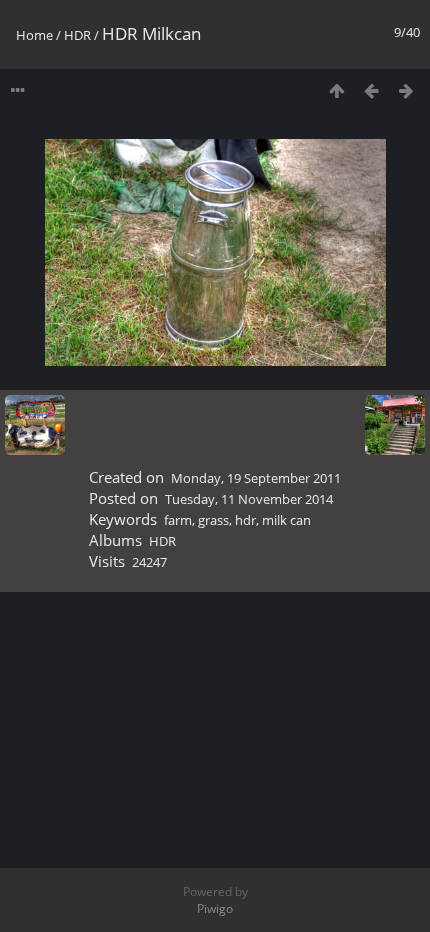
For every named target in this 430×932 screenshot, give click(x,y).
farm (178, 520)
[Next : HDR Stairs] (406, 90)
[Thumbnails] (336, 90)
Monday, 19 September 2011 (256, 478)
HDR (77, 35)
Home (34, 35)
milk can (286, 520)
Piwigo (215, 908)
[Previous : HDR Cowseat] (371, 90)
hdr (245, 520)
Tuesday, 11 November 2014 (249, 499)
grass (213, 520)
